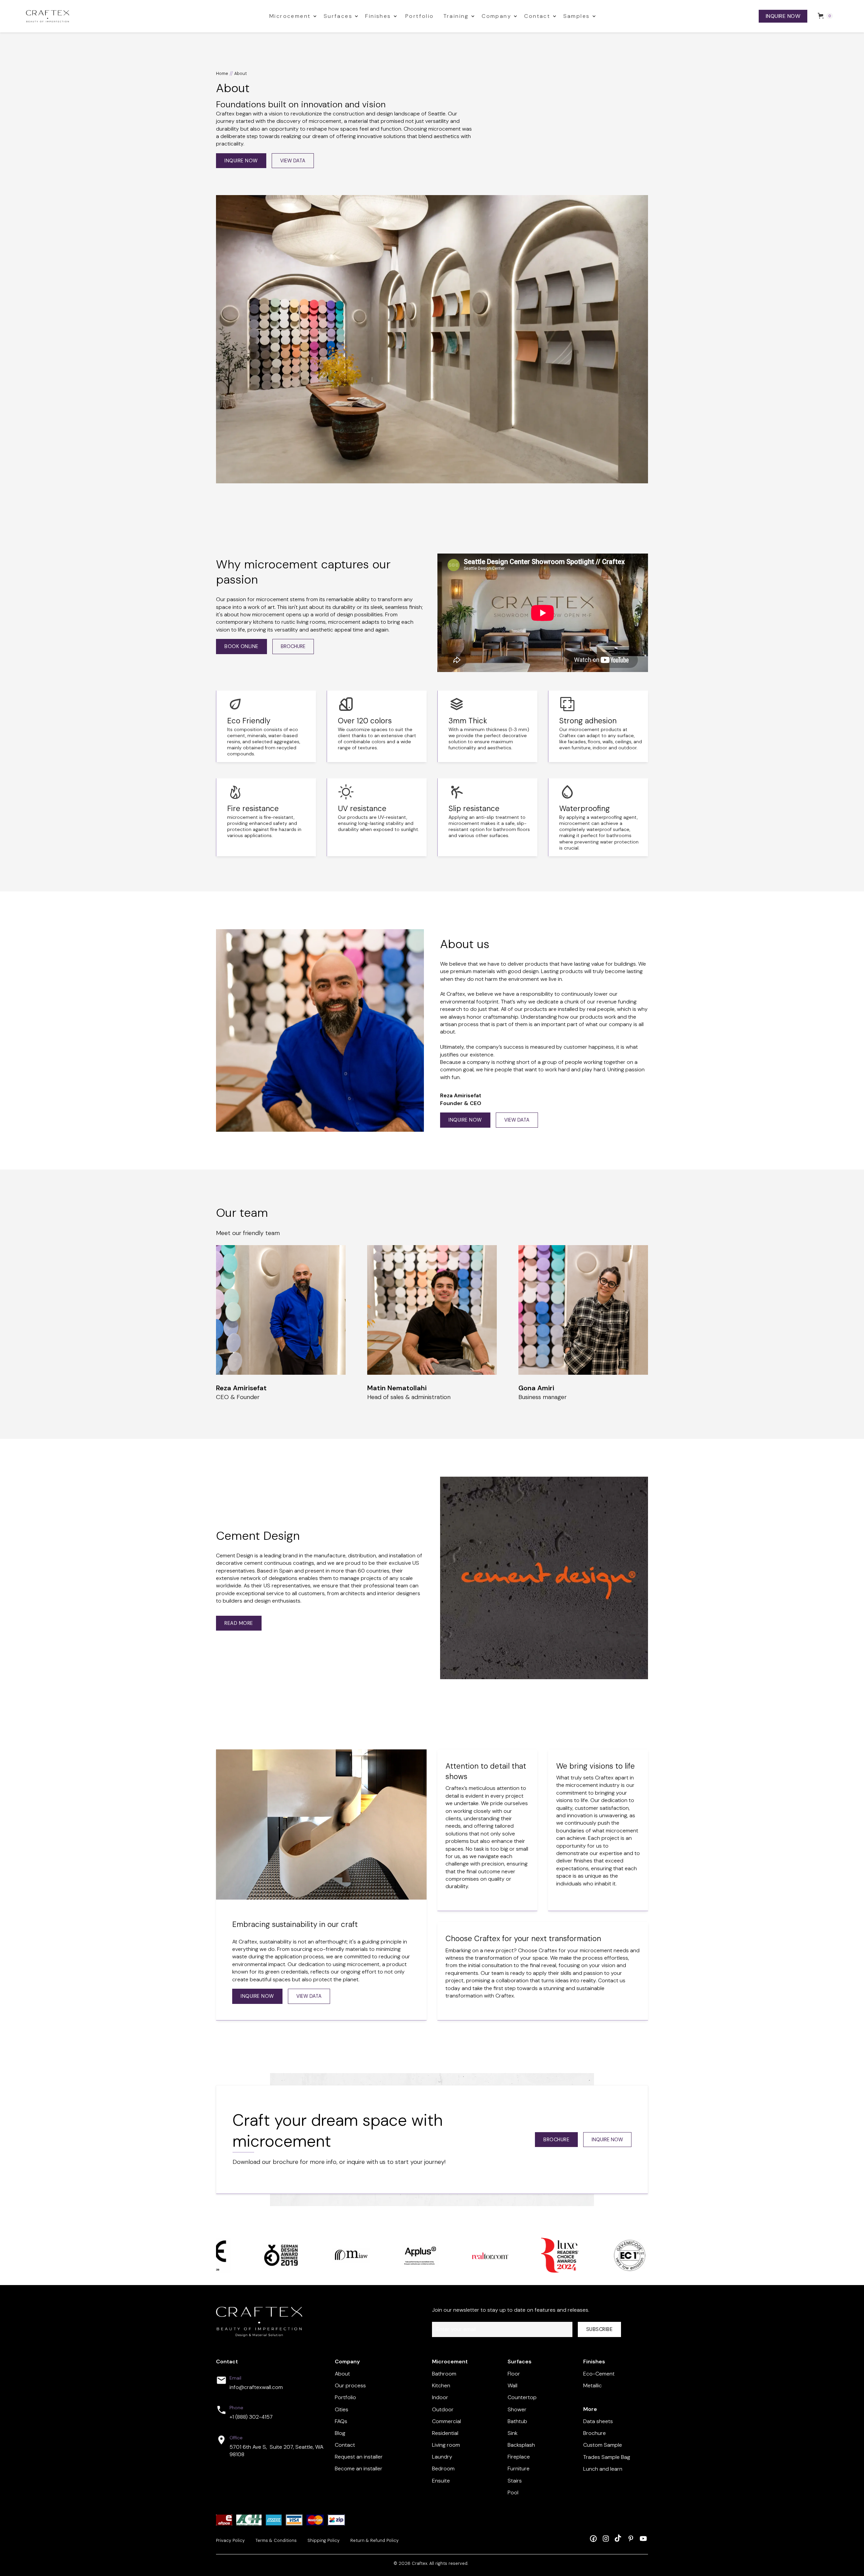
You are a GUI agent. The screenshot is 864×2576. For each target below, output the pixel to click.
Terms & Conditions (276, 2541)
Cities (342, 2409)
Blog (340, 2433)
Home (222, 74)
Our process (350, 2385)
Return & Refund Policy (374, 2541)
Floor (514, 2374)
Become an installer (359, 2468)
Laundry (442, 2457)
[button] (292, 16)
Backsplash (521, 2445)
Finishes (378, 16)
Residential (445, 2433)
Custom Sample (603, 2445)
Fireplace (519, 2457)
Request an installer (359, 2457)
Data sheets (598, 2421)
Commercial (447, 2421)
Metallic (592, 2385)
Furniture (519, 2468)
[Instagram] (606, 2538)
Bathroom (444, 2374)
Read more (239, 1623)
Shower (517, 2409)
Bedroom (443, 2468)
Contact (537, 16)
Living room (446, 2445)
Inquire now (783, 16)
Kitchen (441, 2385)
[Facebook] (593, 2538)
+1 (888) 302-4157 (251, 2417)
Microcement (290, 16)
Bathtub (517, 2421)
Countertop (522, 2397)
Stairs (515, 2481)
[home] (143, 16)
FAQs (341, 2421)
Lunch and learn (603, 2469)
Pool (513, 2492)
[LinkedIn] (631, 2538)
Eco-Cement (599, 2374)
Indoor (440, 2397)
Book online (241, 646)
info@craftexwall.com (256, 2387)
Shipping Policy (323, 2541)
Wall (512, 2385)
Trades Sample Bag (607, 2457)
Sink (512, 2433)
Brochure (556, 2140)
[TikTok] (618, 2538)
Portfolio (420, 16)
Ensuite (441, 2481)
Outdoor (443, 2409)
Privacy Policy (230, 2541)
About (342, 2374)
